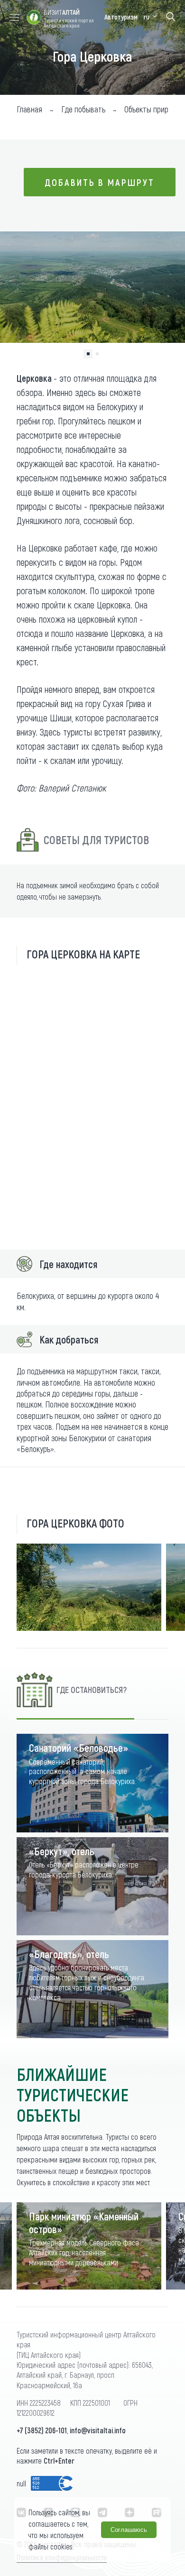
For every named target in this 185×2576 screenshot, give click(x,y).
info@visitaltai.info (98, 2430)
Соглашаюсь (129, 2530)
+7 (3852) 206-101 (42, 2430)
